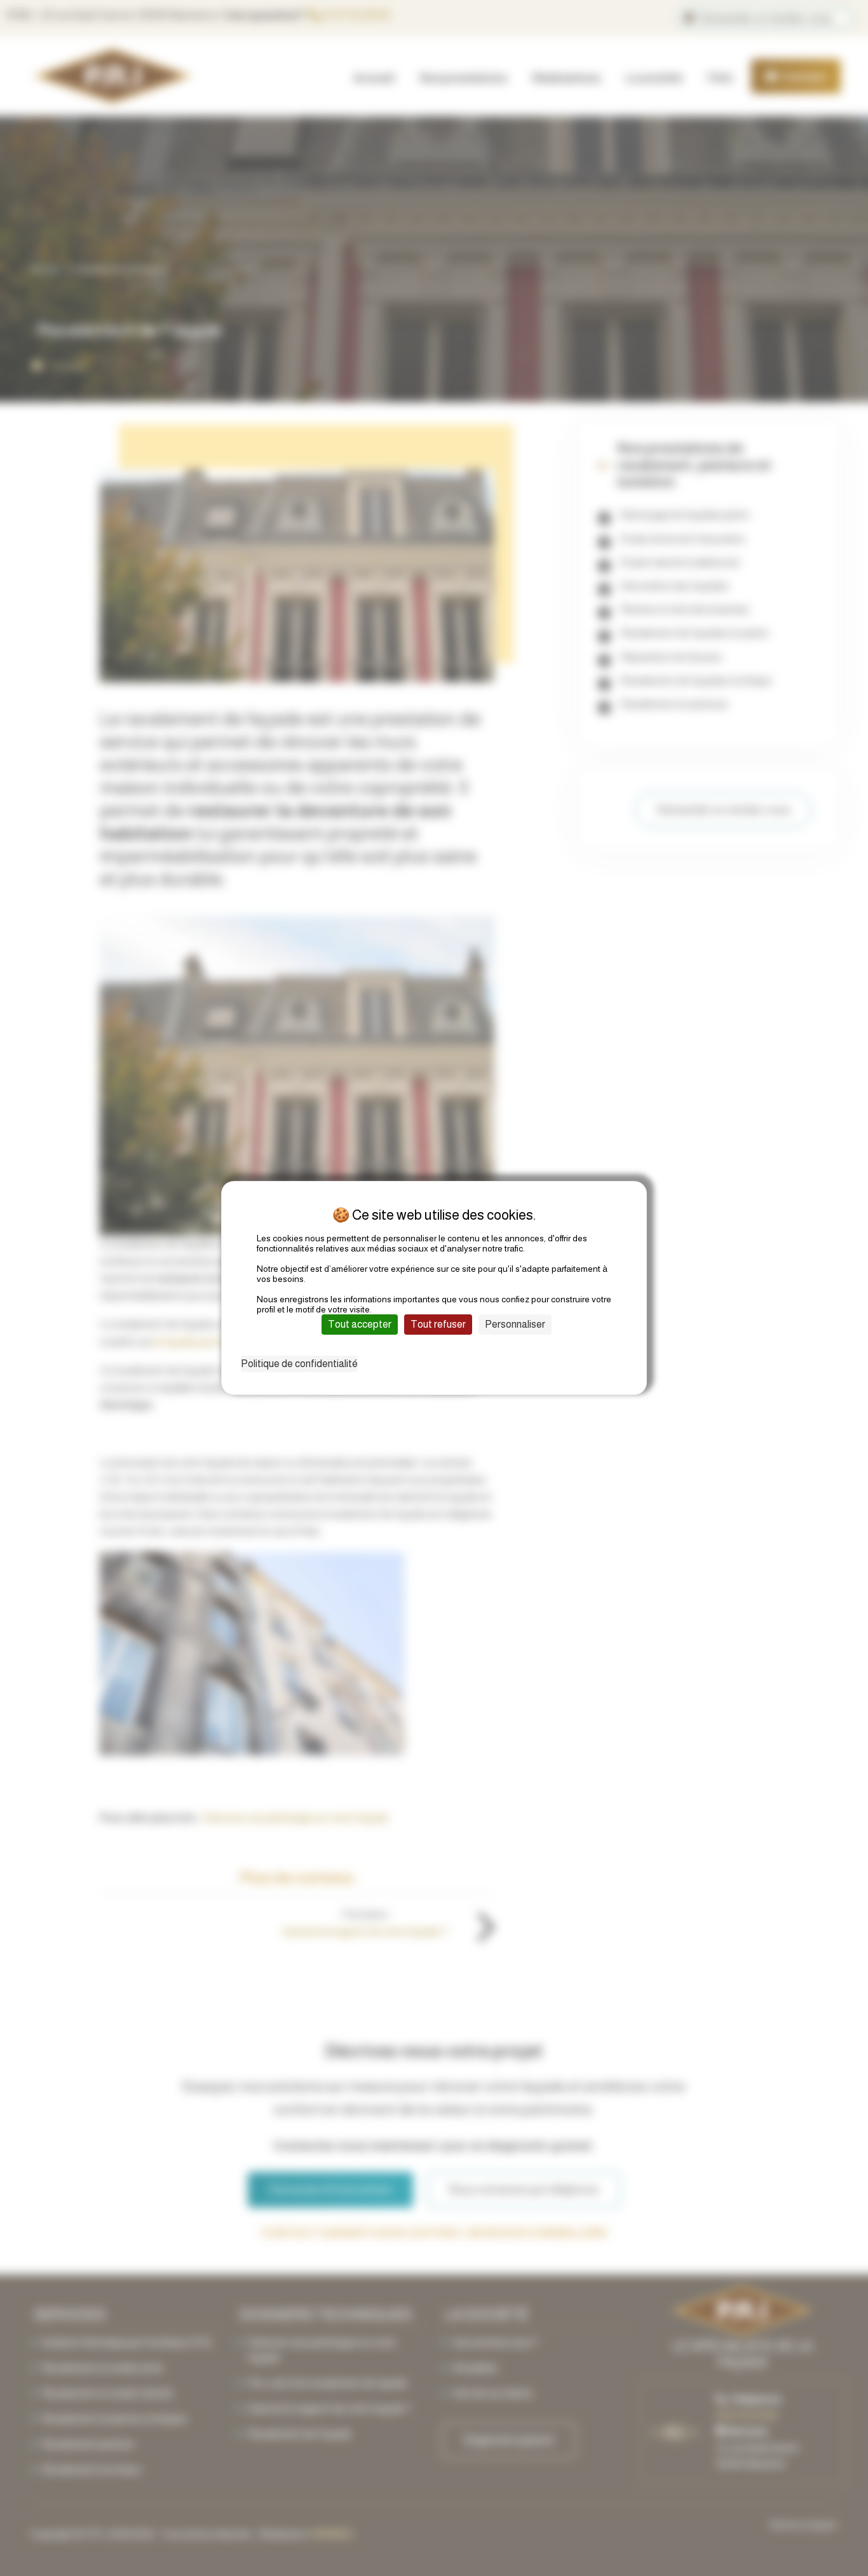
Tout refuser (438, 1324)
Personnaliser (515, 1324)
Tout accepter (360, 1324)
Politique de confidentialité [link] (299, 1364)
